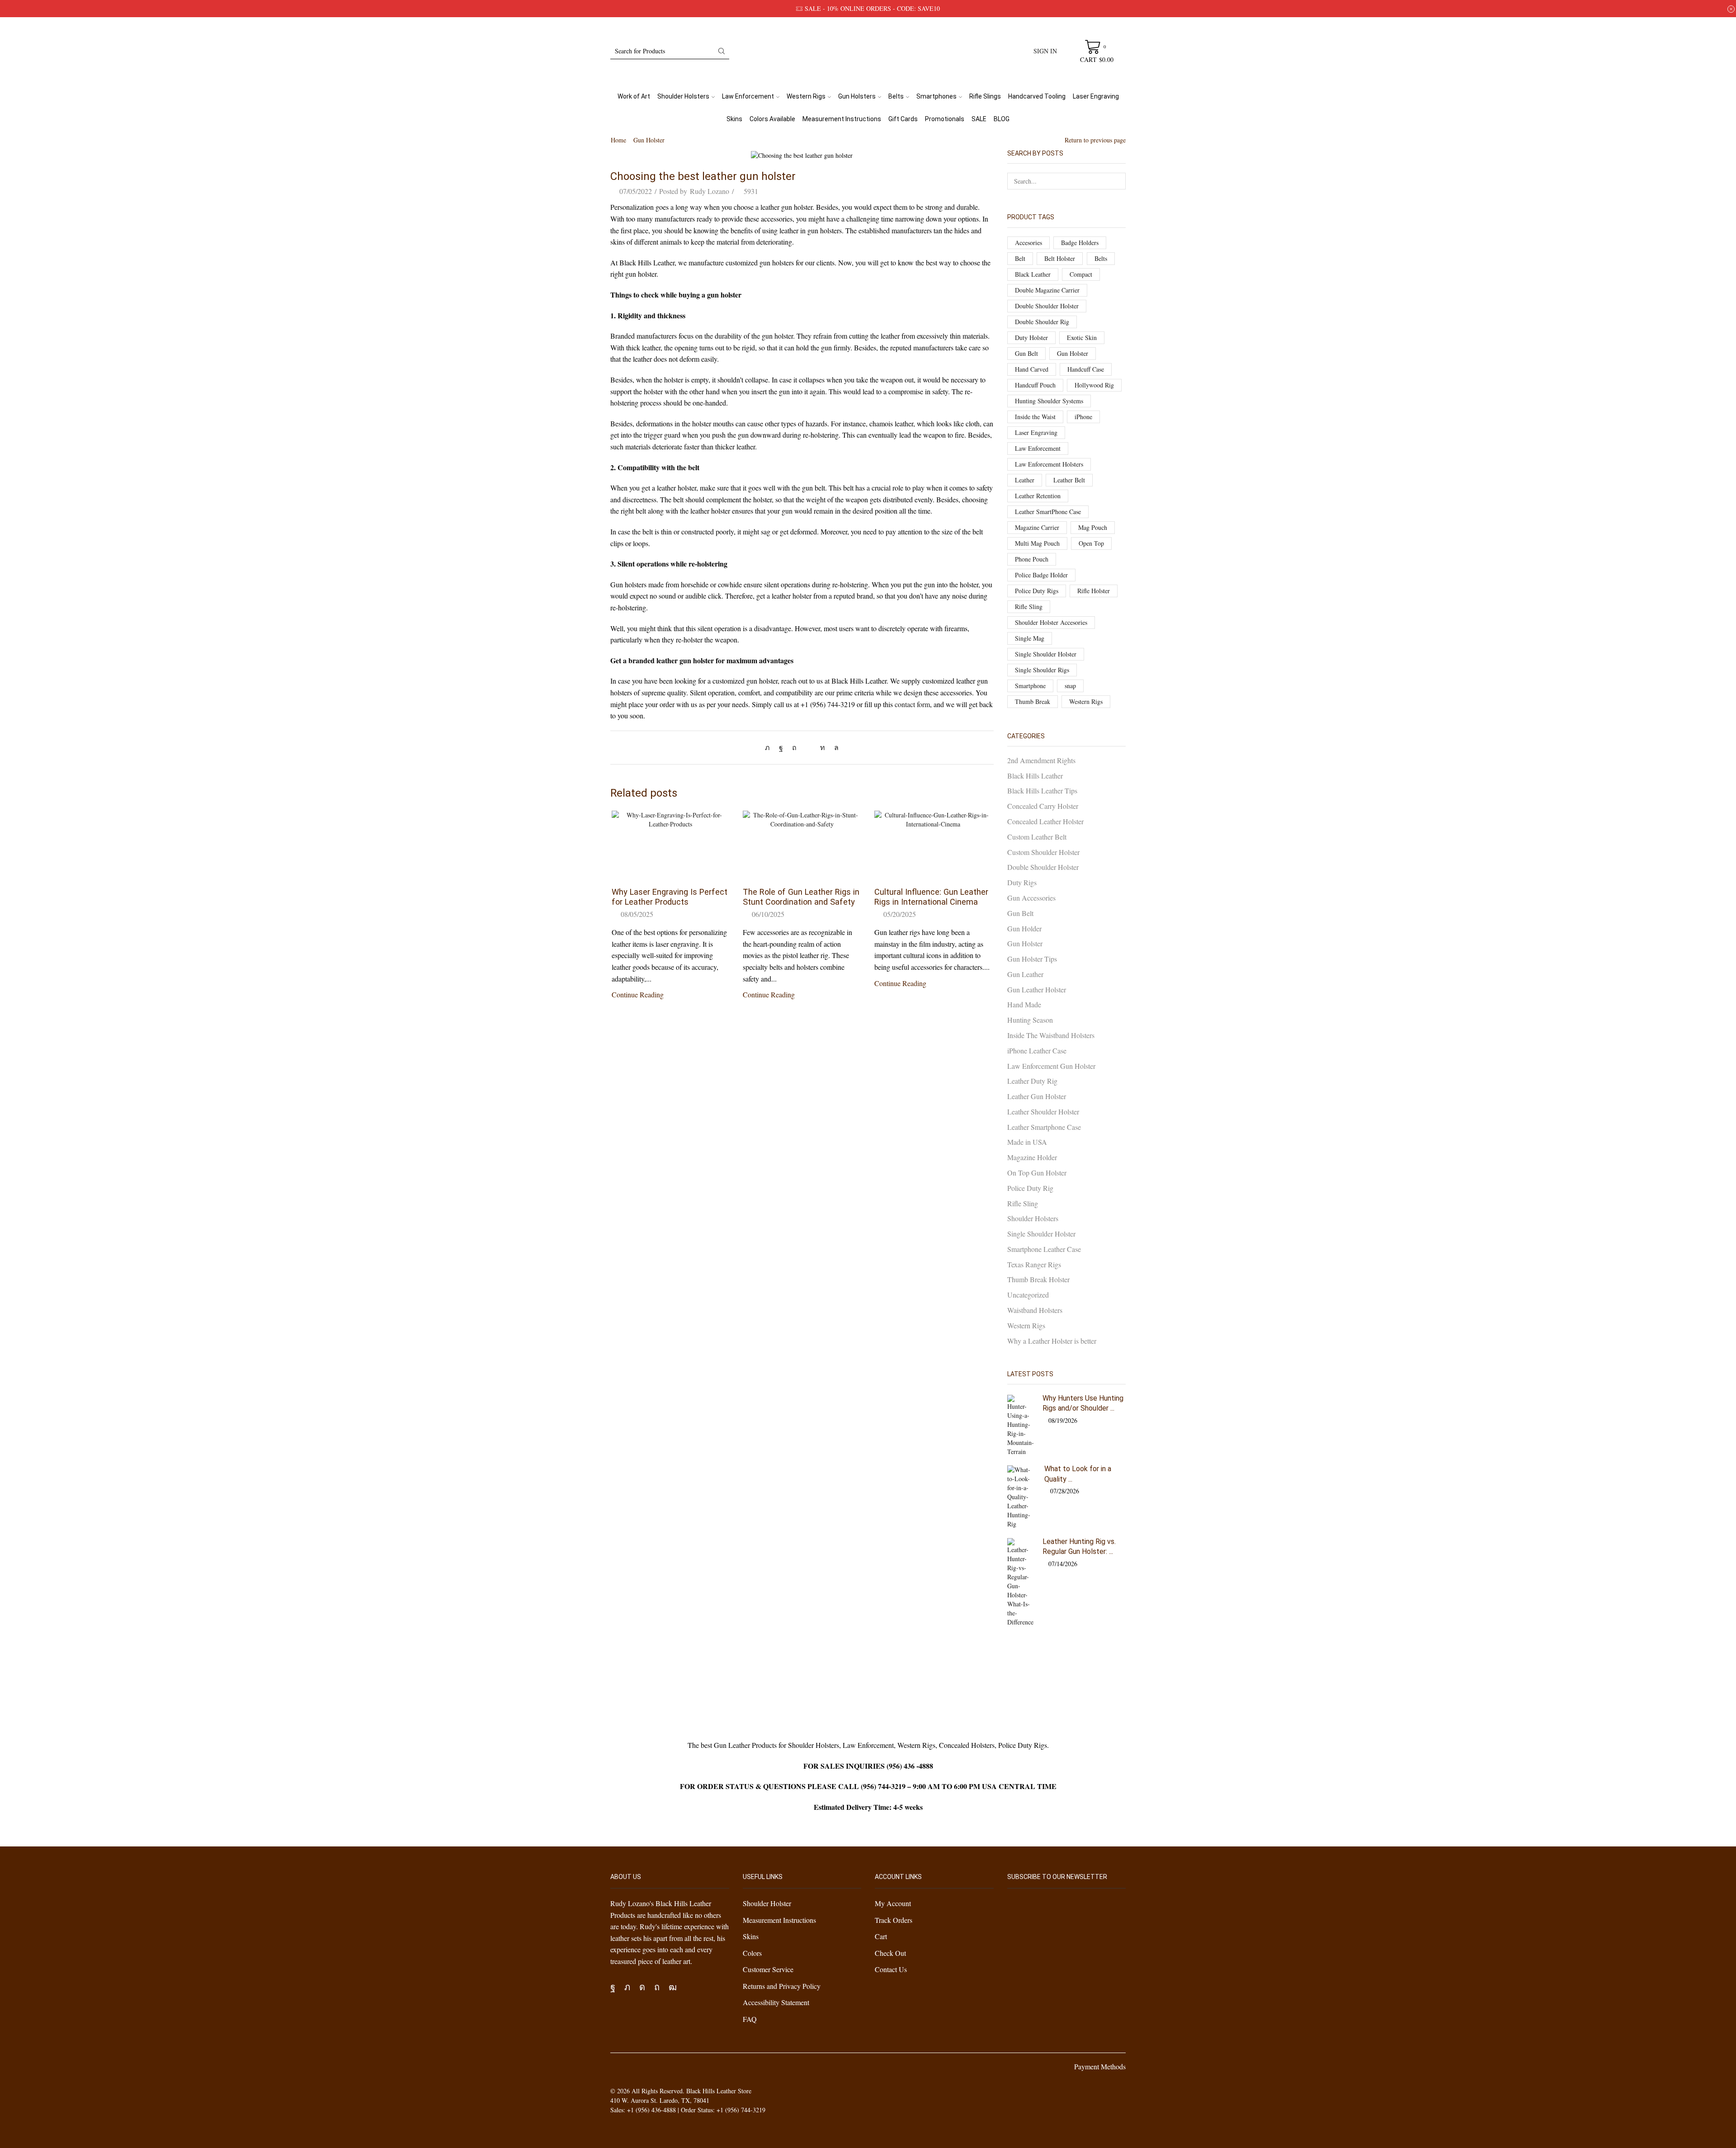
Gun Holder (1024, 928)
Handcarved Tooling (1037, 96)
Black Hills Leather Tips (1042, 791)
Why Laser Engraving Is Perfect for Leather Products (670, 897)
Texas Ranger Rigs (1034, 1264)
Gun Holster (649, 140)
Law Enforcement (748, 96)
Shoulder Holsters (683, 96)
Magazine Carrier (1037, 527)
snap (1070, 686)
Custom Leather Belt (1037, 837)
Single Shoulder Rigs (1042, 670)
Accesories (1028, 243)
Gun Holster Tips (1032, 959)
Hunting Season (1030, 1020)
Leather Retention (1038, 496)
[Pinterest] (794, 747)
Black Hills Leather (1035, 776)
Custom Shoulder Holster (1043, 852)
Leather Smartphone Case (1044, 1127)
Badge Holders (1080, 243)
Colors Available (772, 119)
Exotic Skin (1082, 338)
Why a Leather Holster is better (1052, 1341)
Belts (896, 96)
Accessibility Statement (776, 2002)
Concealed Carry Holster (1043, 806)
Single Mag (1030, 638)
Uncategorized (1028, 1295)
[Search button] (722, 51)
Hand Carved (1032, 369)
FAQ (750, 2019)
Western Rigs (806, 96)
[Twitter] (770, 747)
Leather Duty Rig (1032, 1081)
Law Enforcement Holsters (1049, 464)
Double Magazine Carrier (1047, 290)
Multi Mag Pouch (1037, 543)
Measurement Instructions (842, 119)
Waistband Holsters (1035, 1310)
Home (618, 140)
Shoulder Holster (767, 1903)
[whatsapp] (834, 747)
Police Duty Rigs (1037, 591)
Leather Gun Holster (1037, 1096)
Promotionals (945, 119)
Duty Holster (1031, 338)
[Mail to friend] (808, 747)
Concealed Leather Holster (1045, 821)
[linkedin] (823, 747)
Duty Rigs (1022, 882)
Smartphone (1030, 686)
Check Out (890, 1953)
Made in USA (1027, 1142)
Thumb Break (1033, 701)
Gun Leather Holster (1037, 989)
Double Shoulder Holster (1047, 306)
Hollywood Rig (1094, 385)
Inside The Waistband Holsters (1051, 1035)
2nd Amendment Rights (1041, 760)
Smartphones (936, 96)
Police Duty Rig (1030, 1188)
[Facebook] (781, 747)
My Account (893, 1903)
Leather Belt (1069, 480)
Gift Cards (903, 119)
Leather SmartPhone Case (1048, 512)
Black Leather (1033, 274)
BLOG (1002, 119)
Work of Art (634, 96)
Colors (752, 1953)
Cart (881, 1936)
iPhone (1083, 417)
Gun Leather (1025, 974)
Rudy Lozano (710, 191)
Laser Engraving (1096, 96)
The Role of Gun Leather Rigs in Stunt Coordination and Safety (801, 897)
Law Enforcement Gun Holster (1051, 1066)
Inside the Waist (1035, 417)
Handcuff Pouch (1035, 385)
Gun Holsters (857, 96)
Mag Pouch (1093, 527)
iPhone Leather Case (1037, 1050)
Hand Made (1024, 1004)
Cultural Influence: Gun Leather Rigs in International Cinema (931, 897)
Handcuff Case (1086, 369)
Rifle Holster (1094, 591)
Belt (1020, 258)
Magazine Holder (1032, 1157)
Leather (1025, 480)
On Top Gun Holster (1037, 1173)
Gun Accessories (1031, 898)
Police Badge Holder (1041, 575)
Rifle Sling (1029, 607)
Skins (734, 119)
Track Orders (894, 1920)
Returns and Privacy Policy (782, 1986)
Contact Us (891, 1969)
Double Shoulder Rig (1042, 322)
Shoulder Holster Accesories (1051, 622)
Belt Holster (1060, 258)
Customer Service (768, 1969)
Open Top (1091, 543)
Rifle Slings (985, 96)
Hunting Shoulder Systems (1049, 401)
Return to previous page (1095, 140)
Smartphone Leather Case (1044, 1249)
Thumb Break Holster (1038, 1279)
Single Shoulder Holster (1046, 654)
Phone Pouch (1032, 559)
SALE (979, 119)
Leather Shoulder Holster (1043, 1112)
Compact (1081, 274)
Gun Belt (1026, 353)
